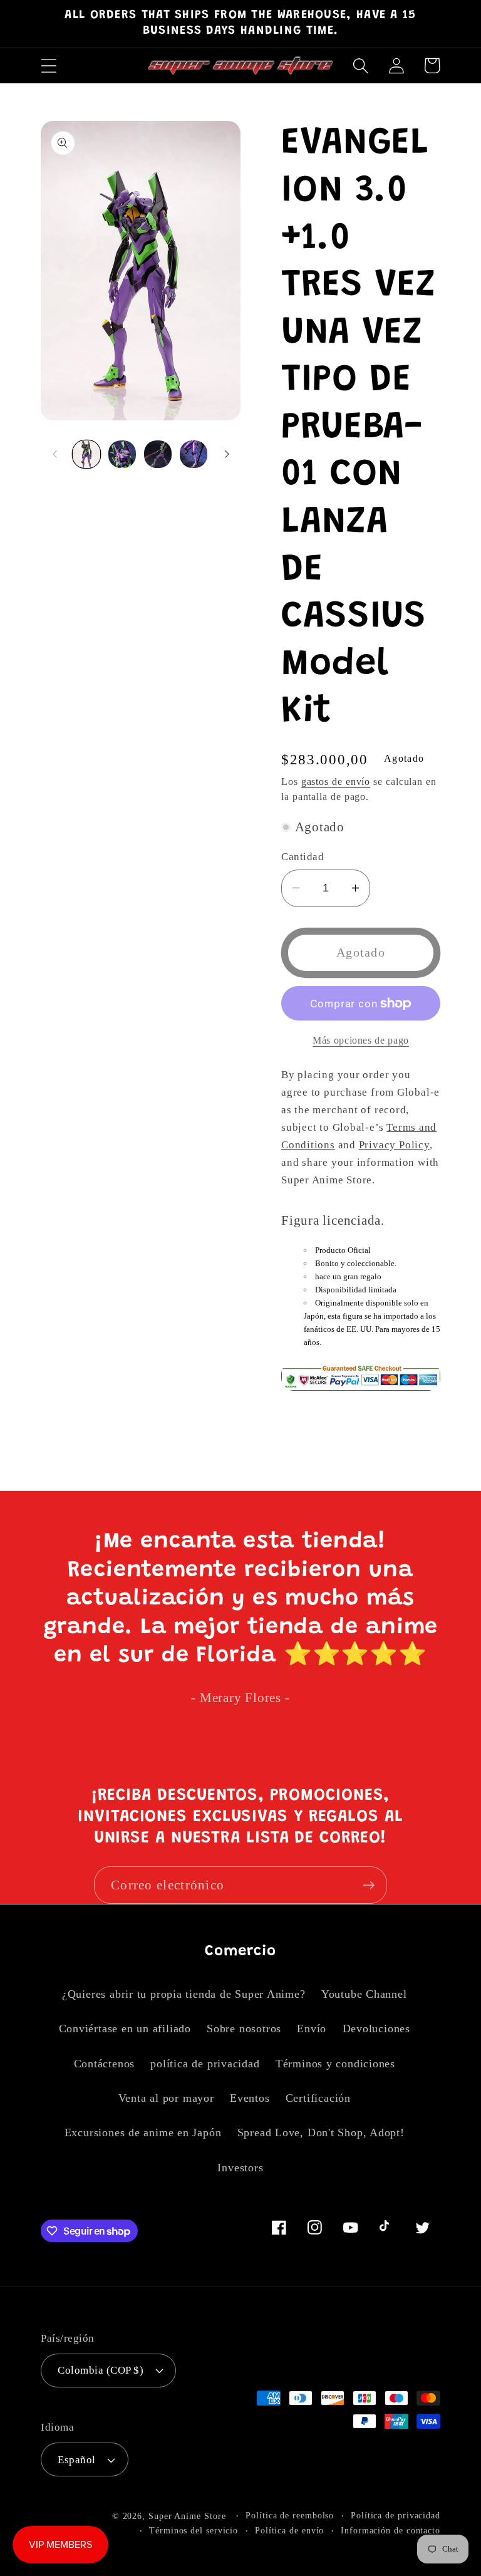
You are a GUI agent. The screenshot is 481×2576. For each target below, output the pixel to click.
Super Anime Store (187, 2516)
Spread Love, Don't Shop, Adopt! (321, 2132)
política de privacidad (205, 2064)
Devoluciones (376, 2028)
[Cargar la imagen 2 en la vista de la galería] (122, 454)
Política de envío (289, 2530)
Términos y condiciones (335, 2064)
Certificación (318, 2098)
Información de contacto (390, 2530)
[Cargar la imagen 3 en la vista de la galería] (158, 454)
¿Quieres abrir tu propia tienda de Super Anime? (184, 1994)
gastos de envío (336, 782)
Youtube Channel (364, 1994)
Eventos (250, 2098)
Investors (240, 2168)
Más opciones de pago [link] (361, 1040)
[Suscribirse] (369, 1885)
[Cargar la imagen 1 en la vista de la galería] (86, 454)
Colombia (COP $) (101, 2370)
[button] (49, 65)
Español (77, 2460)
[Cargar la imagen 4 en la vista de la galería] (194, 454)
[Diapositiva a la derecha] (227, 454)
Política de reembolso (290, 2515)
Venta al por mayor (166, 2098)
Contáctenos (105, 2064)
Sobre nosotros (244, 2028)
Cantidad (303, 857)
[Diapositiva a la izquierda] (54, 454)
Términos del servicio (194, 2530)
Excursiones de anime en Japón (143, 2132)
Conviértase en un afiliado (125, 2028)
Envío (312, 2028)
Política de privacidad (396, 2515)
